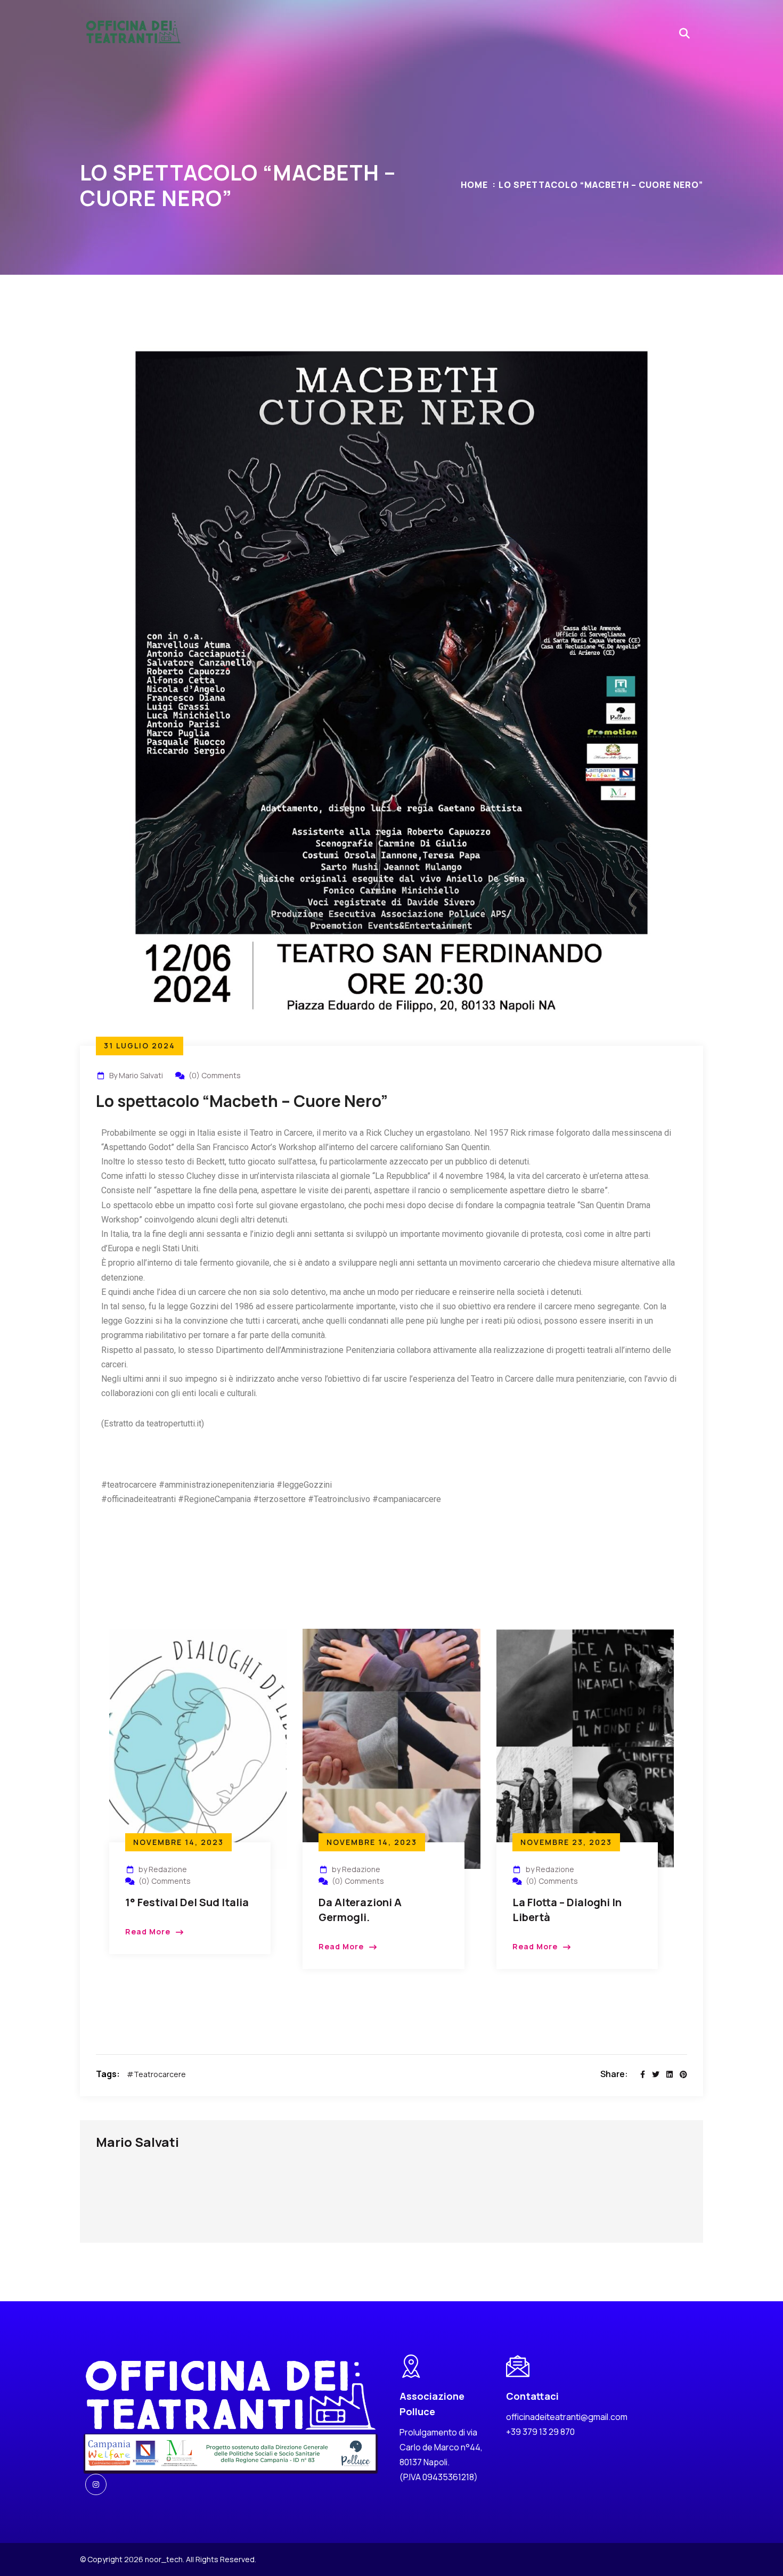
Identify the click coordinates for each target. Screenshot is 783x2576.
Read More (148, 1931)
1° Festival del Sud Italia (187, 1902)
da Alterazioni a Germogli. (360, 1910)
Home (474, 185)
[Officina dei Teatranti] (133, 33)
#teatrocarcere (156, 2074)
